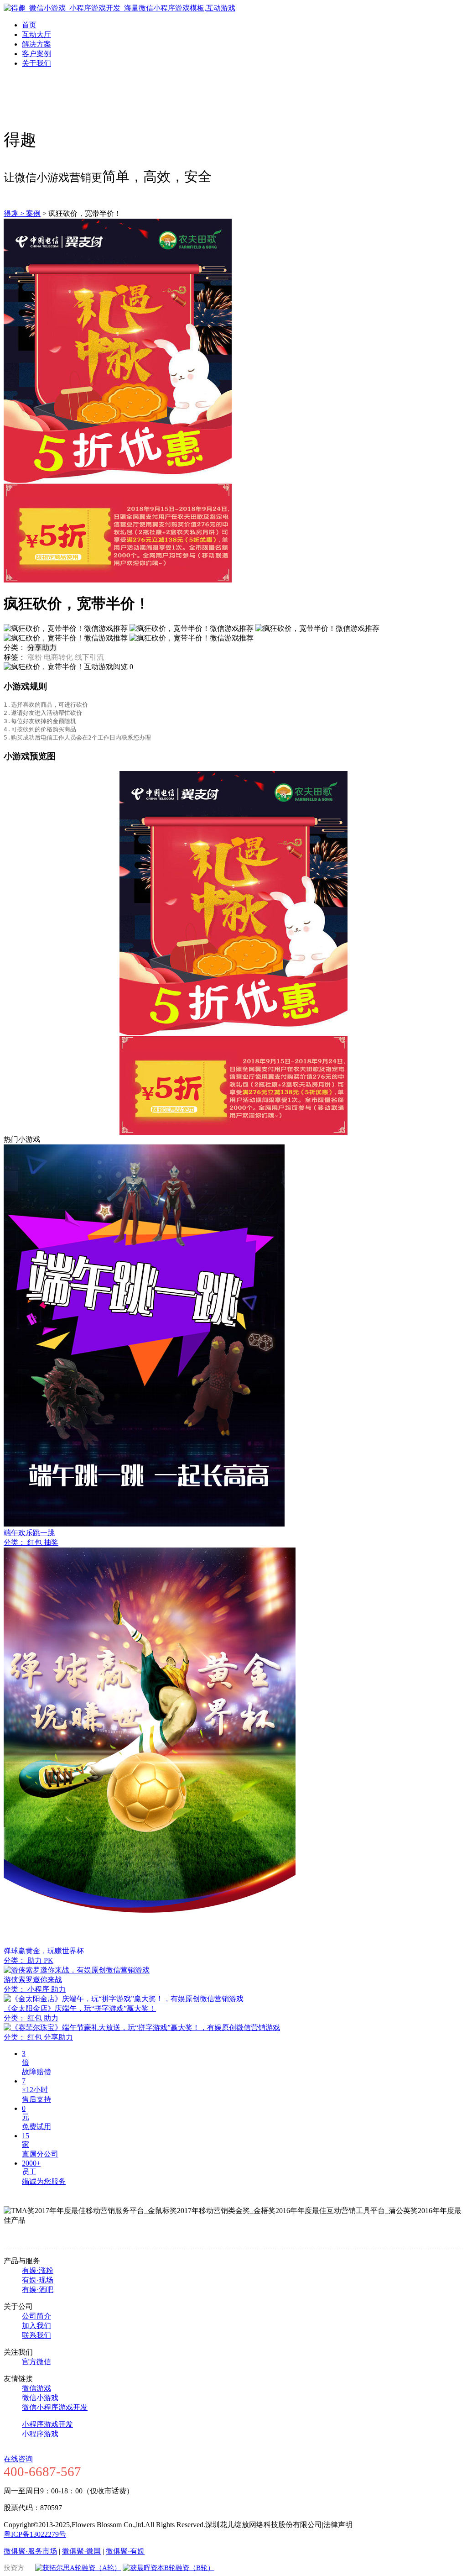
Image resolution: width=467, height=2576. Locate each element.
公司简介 (36, 2316)
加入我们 (36, 2326)
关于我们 (36, 63)
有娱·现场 (38, 2280)
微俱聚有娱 (125, 2551)
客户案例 (36, 54)
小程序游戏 (40, 2434)
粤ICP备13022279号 (35, 2534)
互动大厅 (36, 34)
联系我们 (36, 2335)
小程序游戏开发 (47, 2424)
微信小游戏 (40, 2398)
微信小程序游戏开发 (55, 2407)
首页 (29, 25)
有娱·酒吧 (38, 2290)
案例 (33, 213)
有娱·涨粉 (38, 2270)
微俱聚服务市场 (30, 2551)
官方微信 (36, 2362)
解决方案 (36, 44)
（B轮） (202, 2568)
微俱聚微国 (81, 2551)
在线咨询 (18, 2459)
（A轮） (108, 2568)
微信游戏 (36, 2388)
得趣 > (15, 213)
